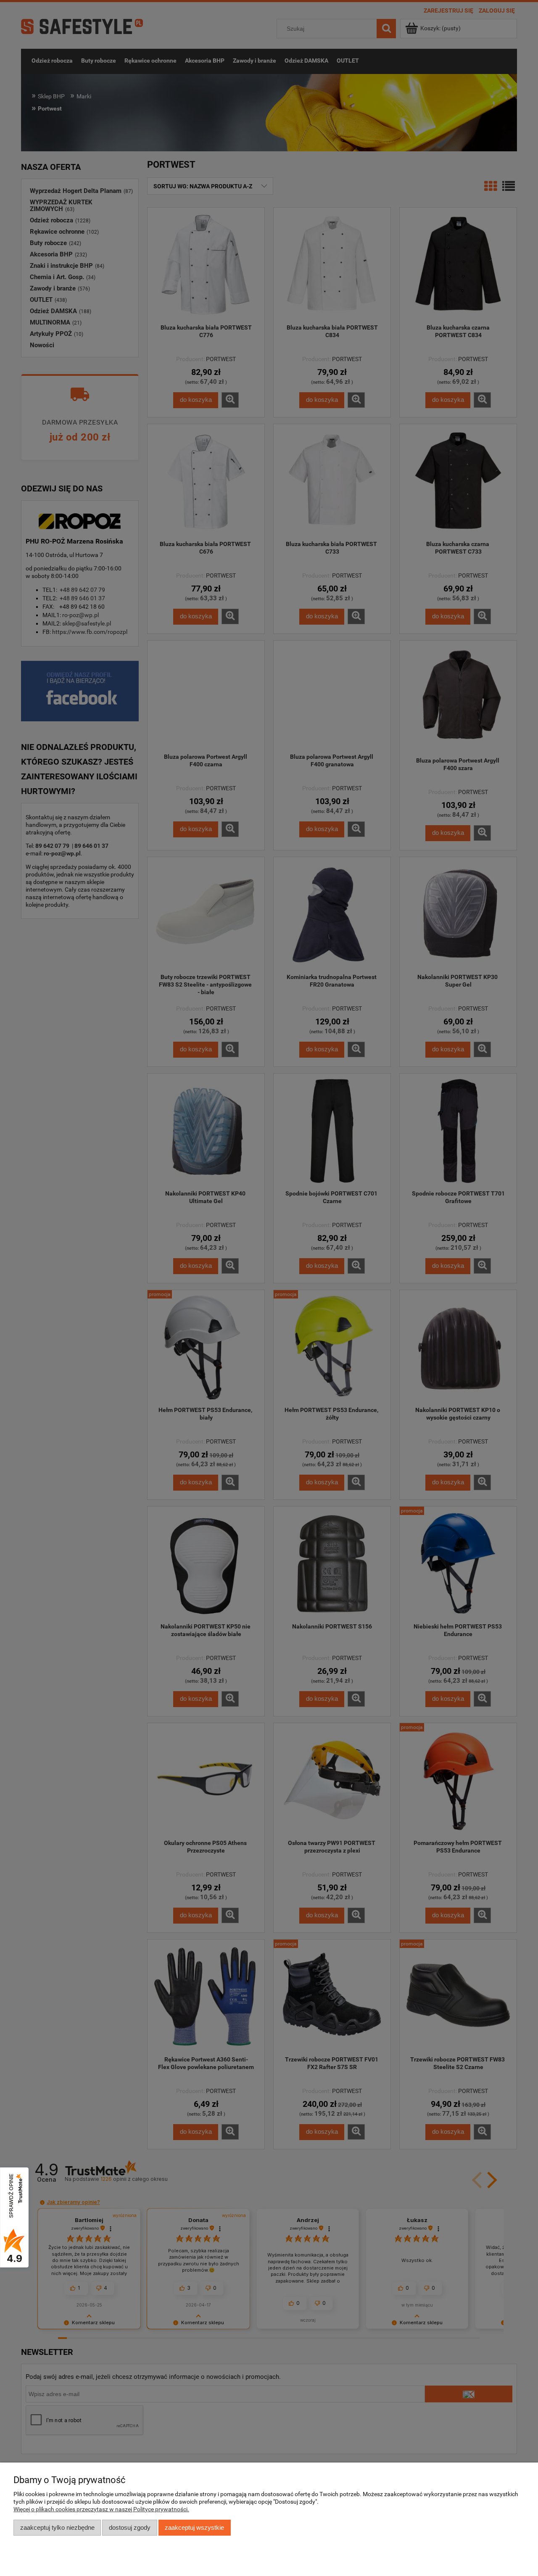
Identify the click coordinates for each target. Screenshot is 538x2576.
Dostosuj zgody (130, 2527)
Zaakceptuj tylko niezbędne (57, 2527)
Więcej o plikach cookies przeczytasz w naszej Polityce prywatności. (101, 2509)
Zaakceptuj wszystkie (194, 2527)
